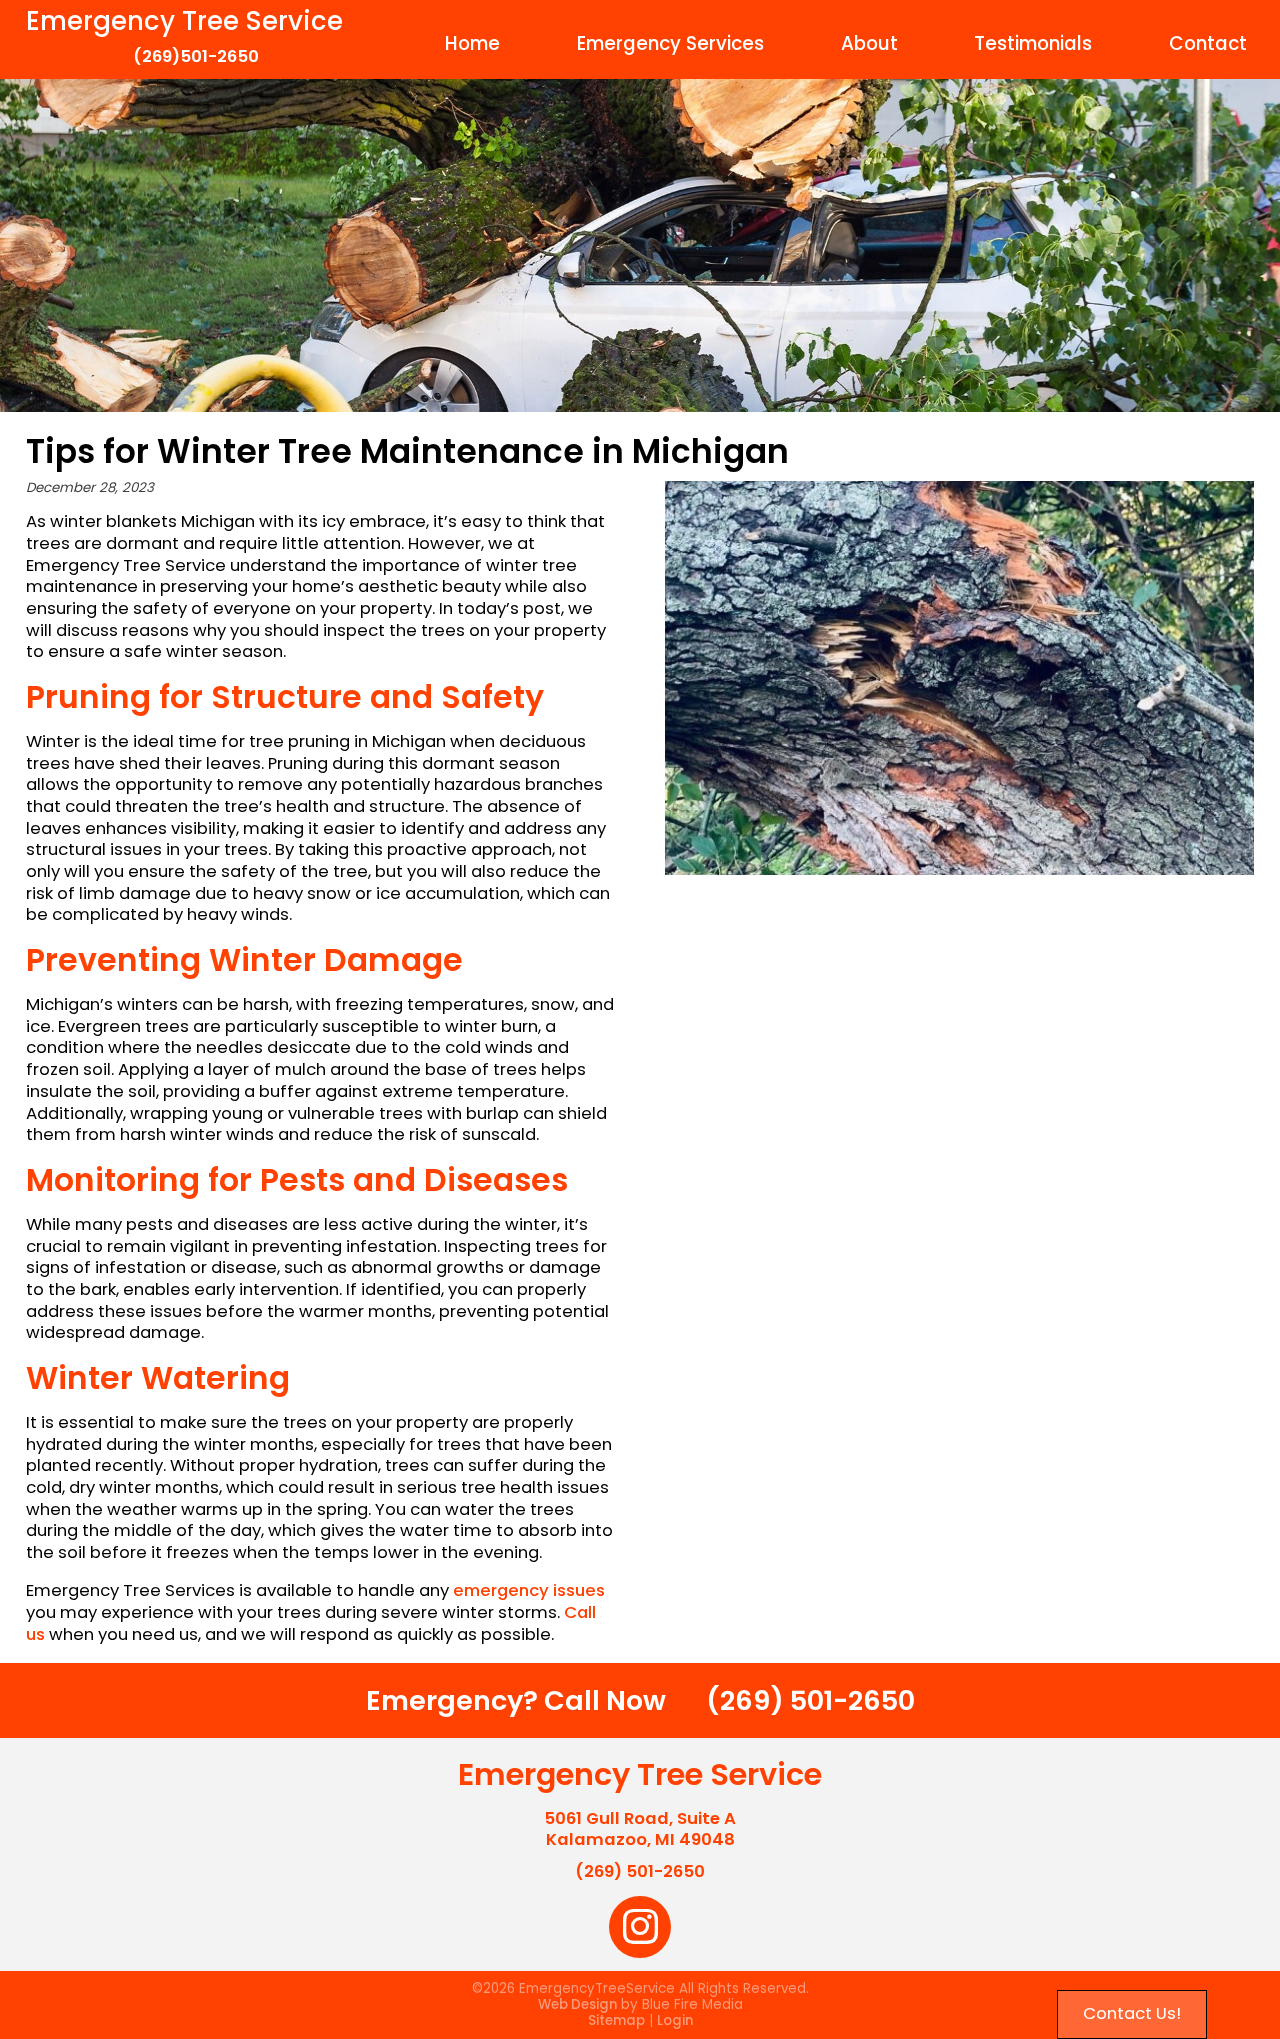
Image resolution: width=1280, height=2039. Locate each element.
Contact (1208, 43)
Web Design (577, 2004)
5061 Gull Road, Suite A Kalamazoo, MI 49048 (640, 1829)
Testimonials (1033, 43)
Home (472, 43)
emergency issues (529, 1590)
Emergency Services (670, 43)
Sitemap (616, 2020)
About (869, 43)
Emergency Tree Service (184, 21)
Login (675, 2020)
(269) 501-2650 (810, 1700)
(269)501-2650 (196, 56)
